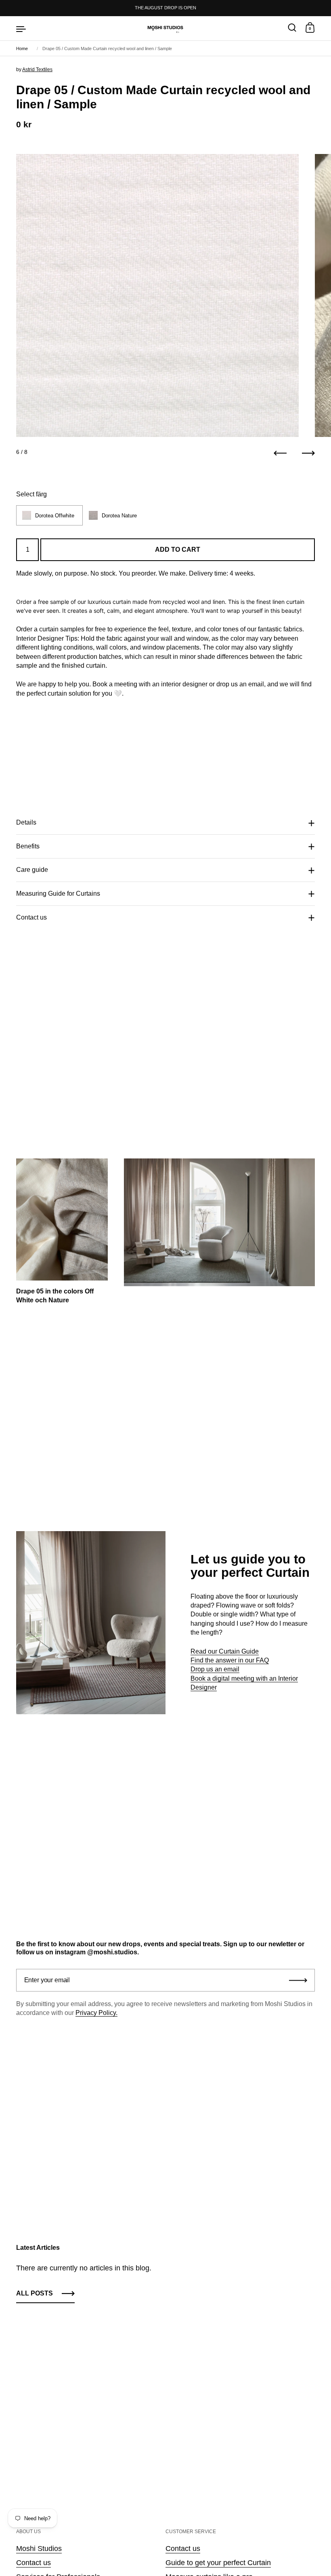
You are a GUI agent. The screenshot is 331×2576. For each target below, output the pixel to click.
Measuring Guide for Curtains (58, 893)
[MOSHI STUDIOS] (165, 28)
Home (22, 49)
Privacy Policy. (96, 2013)
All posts (35, 2293)
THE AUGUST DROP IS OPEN (165, 8)
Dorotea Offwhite (55, 516)
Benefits (28, 846)
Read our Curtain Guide (225, 1651)
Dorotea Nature (119, 516)
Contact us (31, 917)
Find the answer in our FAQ (230, 1660)
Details (26, 822)
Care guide (32, 870)
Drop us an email (215, 1669)
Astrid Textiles (37, 70)
